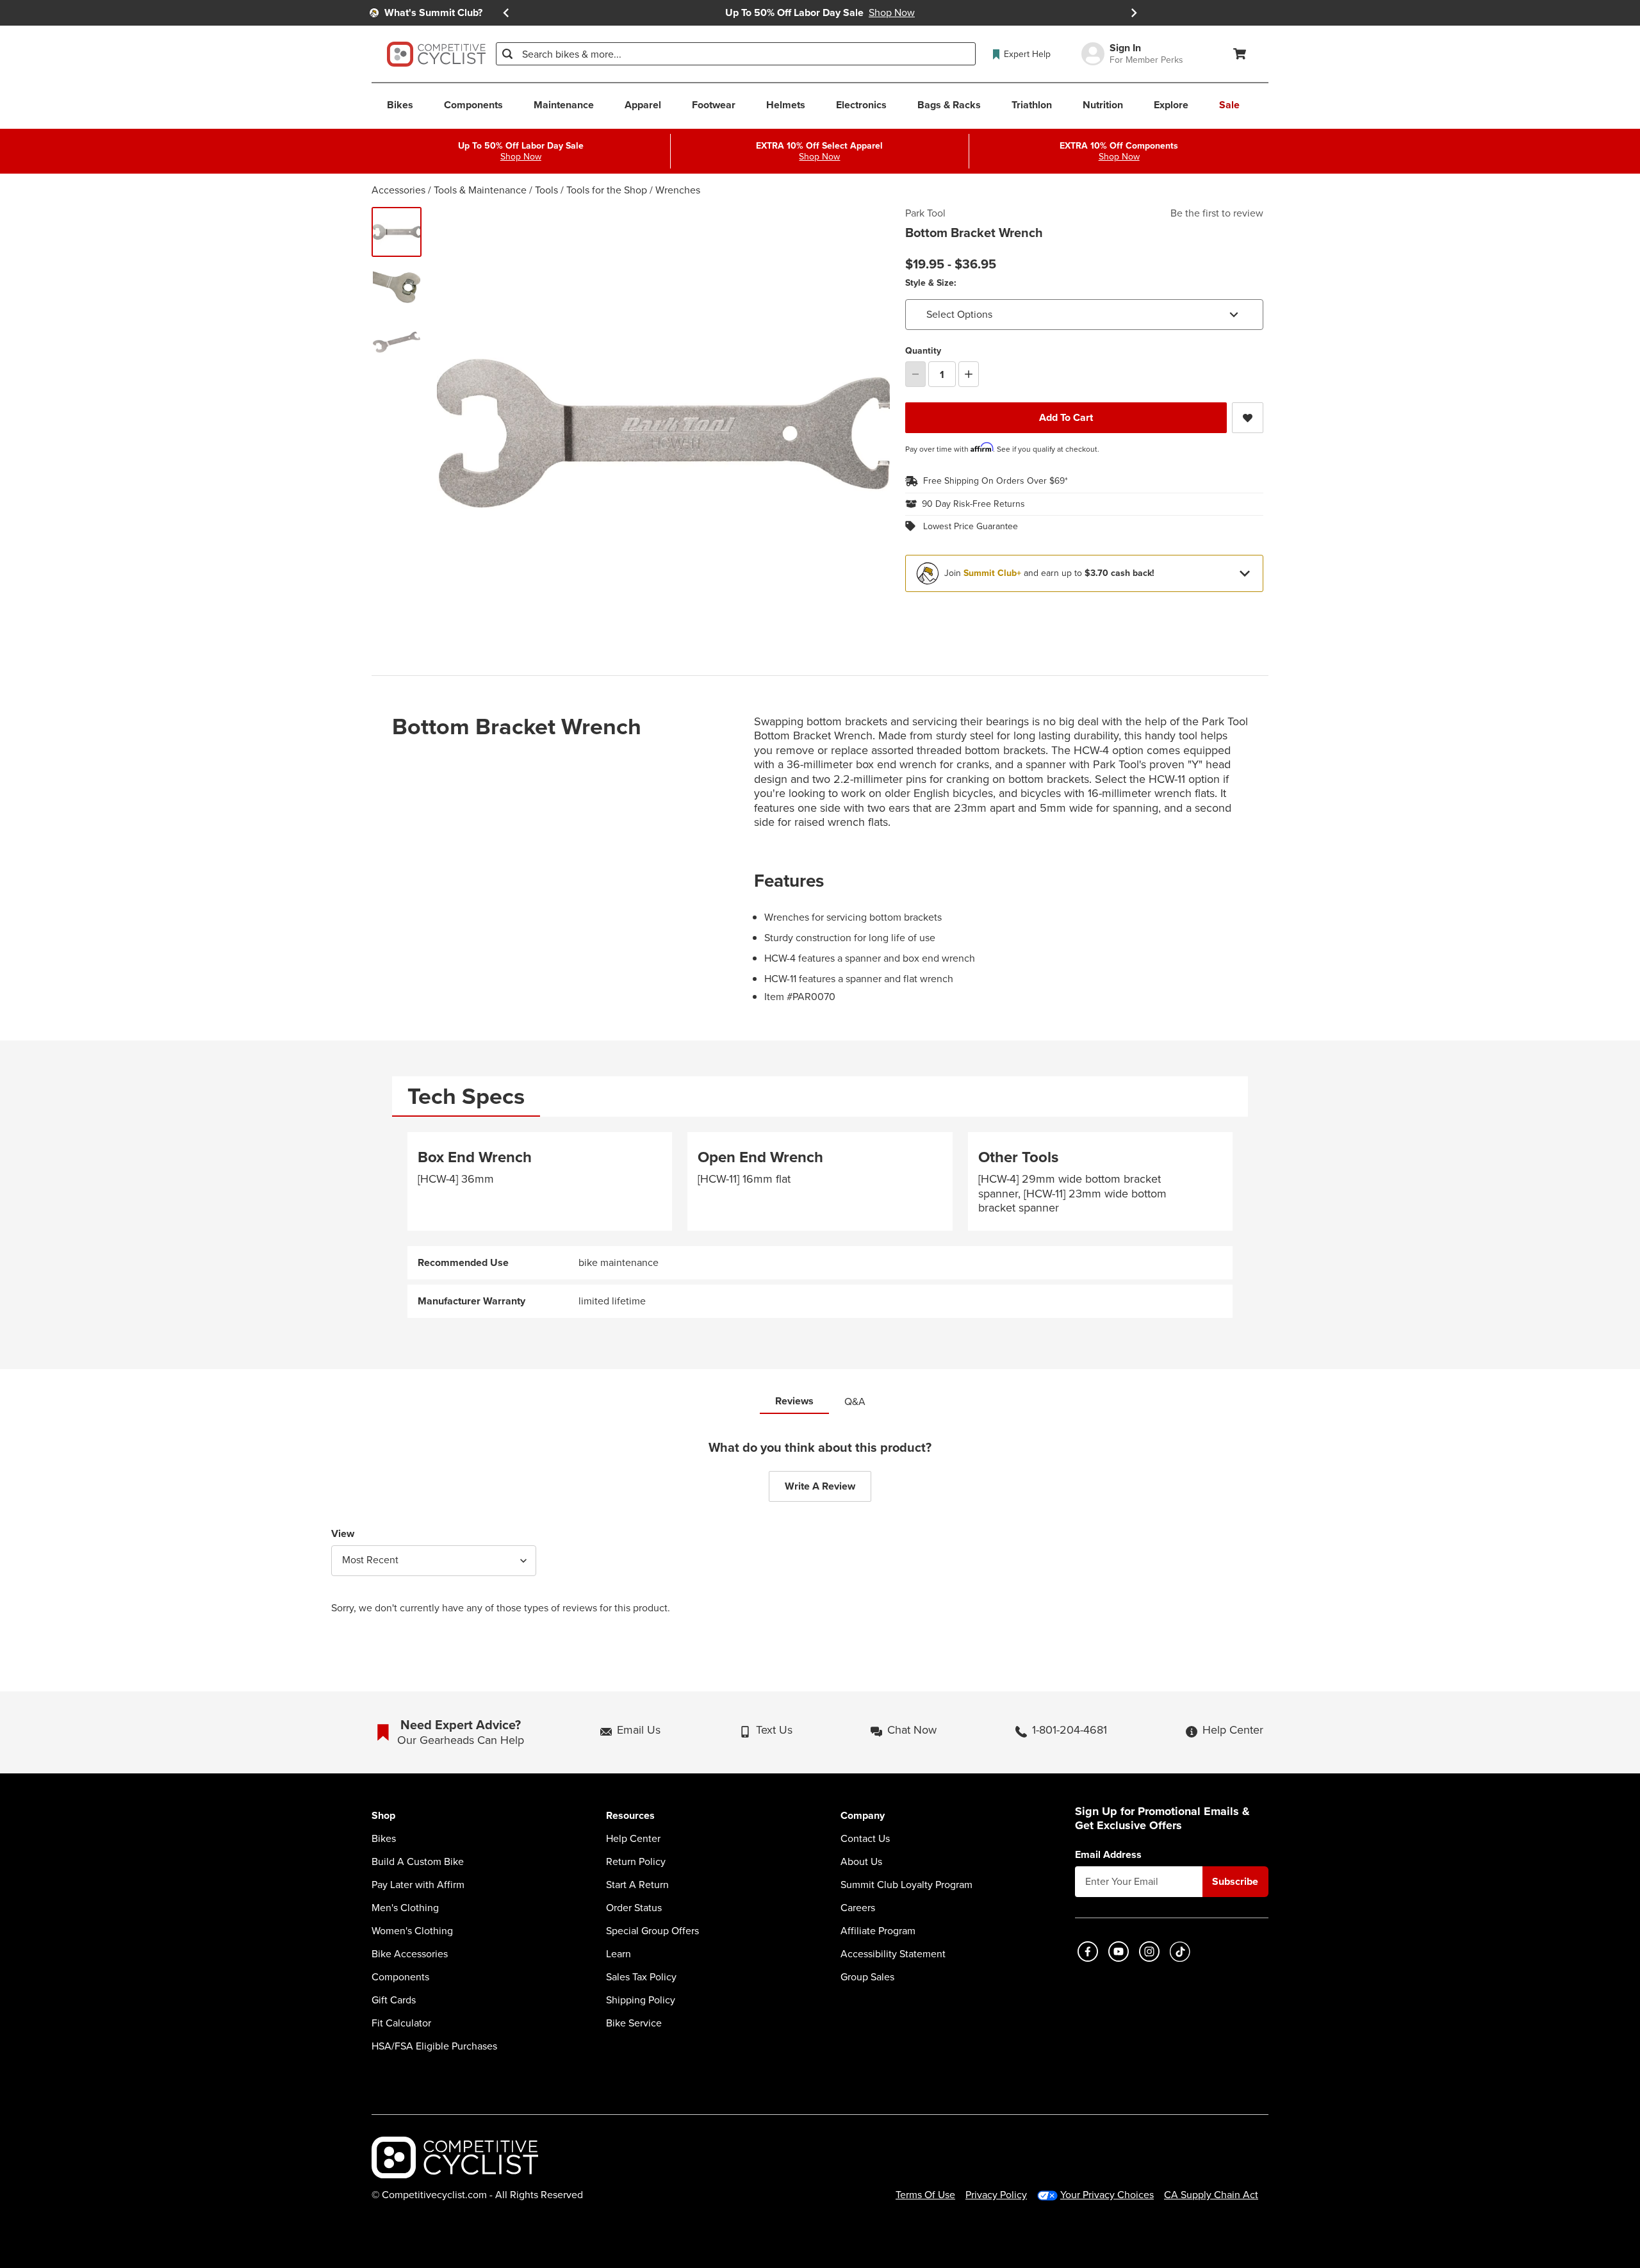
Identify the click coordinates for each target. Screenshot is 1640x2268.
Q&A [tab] (855, 1401)
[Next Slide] (1134, 13)
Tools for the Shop (607, 190)
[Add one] (969, 374)
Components (400, 1977)
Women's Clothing (412, 1931)
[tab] (466, 1097)
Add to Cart (1066, 417)
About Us (861, 1862)
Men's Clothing (405, 1908)
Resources (630, 1816)
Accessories (398, 190)
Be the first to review (1217, 213)
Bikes (384, 1839)
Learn (619, 1954)
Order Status (634, 1908)
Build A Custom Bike (418, 1862)
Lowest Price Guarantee (971, 527)
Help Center (633, 1839)
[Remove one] (915, 374)
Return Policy (636, 1862)
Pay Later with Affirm (418, 1885)
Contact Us (865, 1839)
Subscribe (1235, 1881)
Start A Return (637, 1885)
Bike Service (634, 2023)
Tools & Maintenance (480, 190)
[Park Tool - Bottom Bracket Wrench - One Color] (397, 232)
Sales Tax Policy (641, 1977)
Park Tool (925, 213)
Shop (383, 1816)
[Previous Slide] (506, 13)
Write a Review (820, 1486)
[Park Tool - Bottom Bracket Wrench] (397, 287)
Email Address (1108, 1855)
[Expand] (1245, 573)
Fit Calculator (401, 2023)
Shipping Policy (641, 2000)
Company (863, 1816)
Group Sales (867, 1977)
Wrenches (678, 190)
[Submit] (507, 54)
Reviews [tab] (794, 1401)
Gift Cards (394, 2000)
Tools (546, 190)
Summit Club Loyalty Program (906, 1885)
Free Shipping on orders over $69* (996, 481)
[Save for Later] (1248, 418)
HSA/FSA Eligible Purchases (434, 2046)
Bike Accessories (410, 1954)
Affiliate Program (878, 1931)
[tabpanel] (820, 1225)
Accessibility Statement (893, 1954)
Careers (858, 1908)
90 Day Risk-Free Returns (973, 504)
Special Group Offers (652, 1931)
